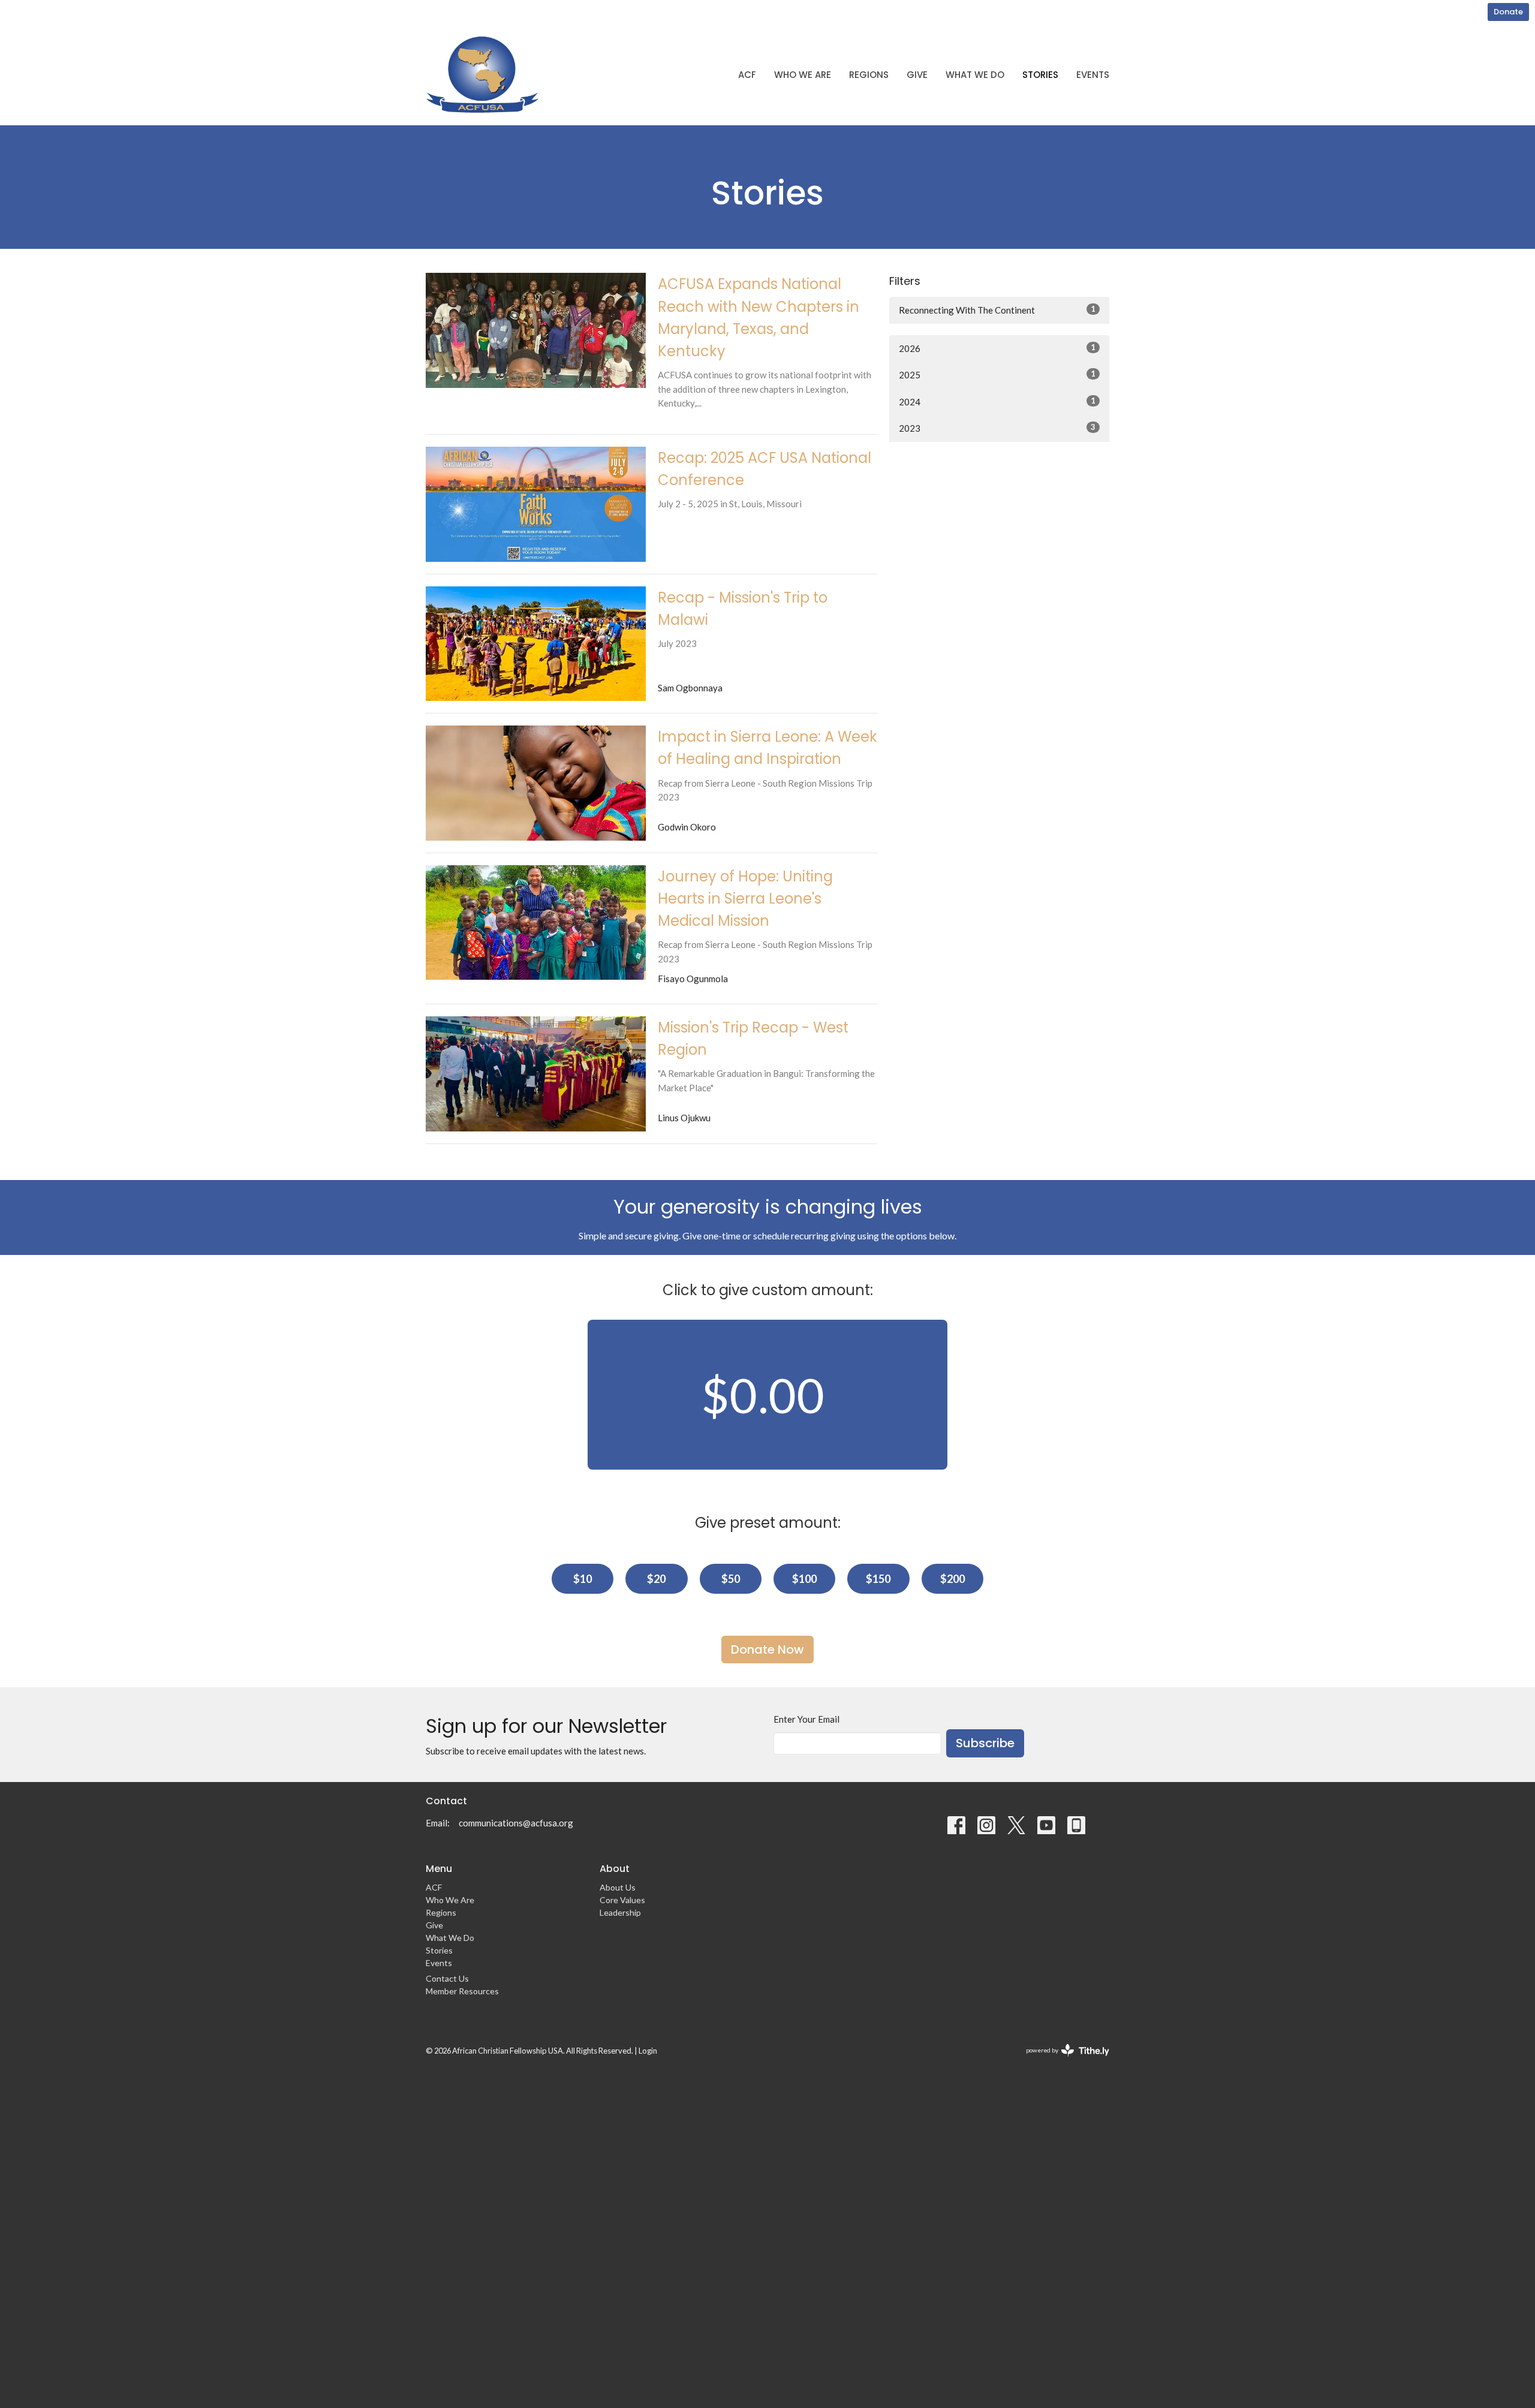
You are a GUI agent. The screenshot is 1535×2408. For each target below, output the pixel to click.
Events (1093, 75)
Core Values (622, 1900)
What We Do (975, 75)
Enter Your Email (806, 1719)
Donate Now (767, 1650)
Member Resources (462, 1991)
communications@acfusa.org (516, 1823)
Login (648, 2051)
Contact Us (447, 1978)
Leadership (620, 1912)
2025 (997, 374)
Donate (1508, 12)
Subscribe (985, 1743)
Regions (869, 75)
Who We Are (803, 75)
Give (917, 75)
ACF (747, 75)
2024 (997, 401)
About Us (618, 1887)
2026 (997, 348)
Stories (1040, 75)
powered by (1062, 2061)
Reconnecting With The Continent (997, 310)
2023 (997, 428)
